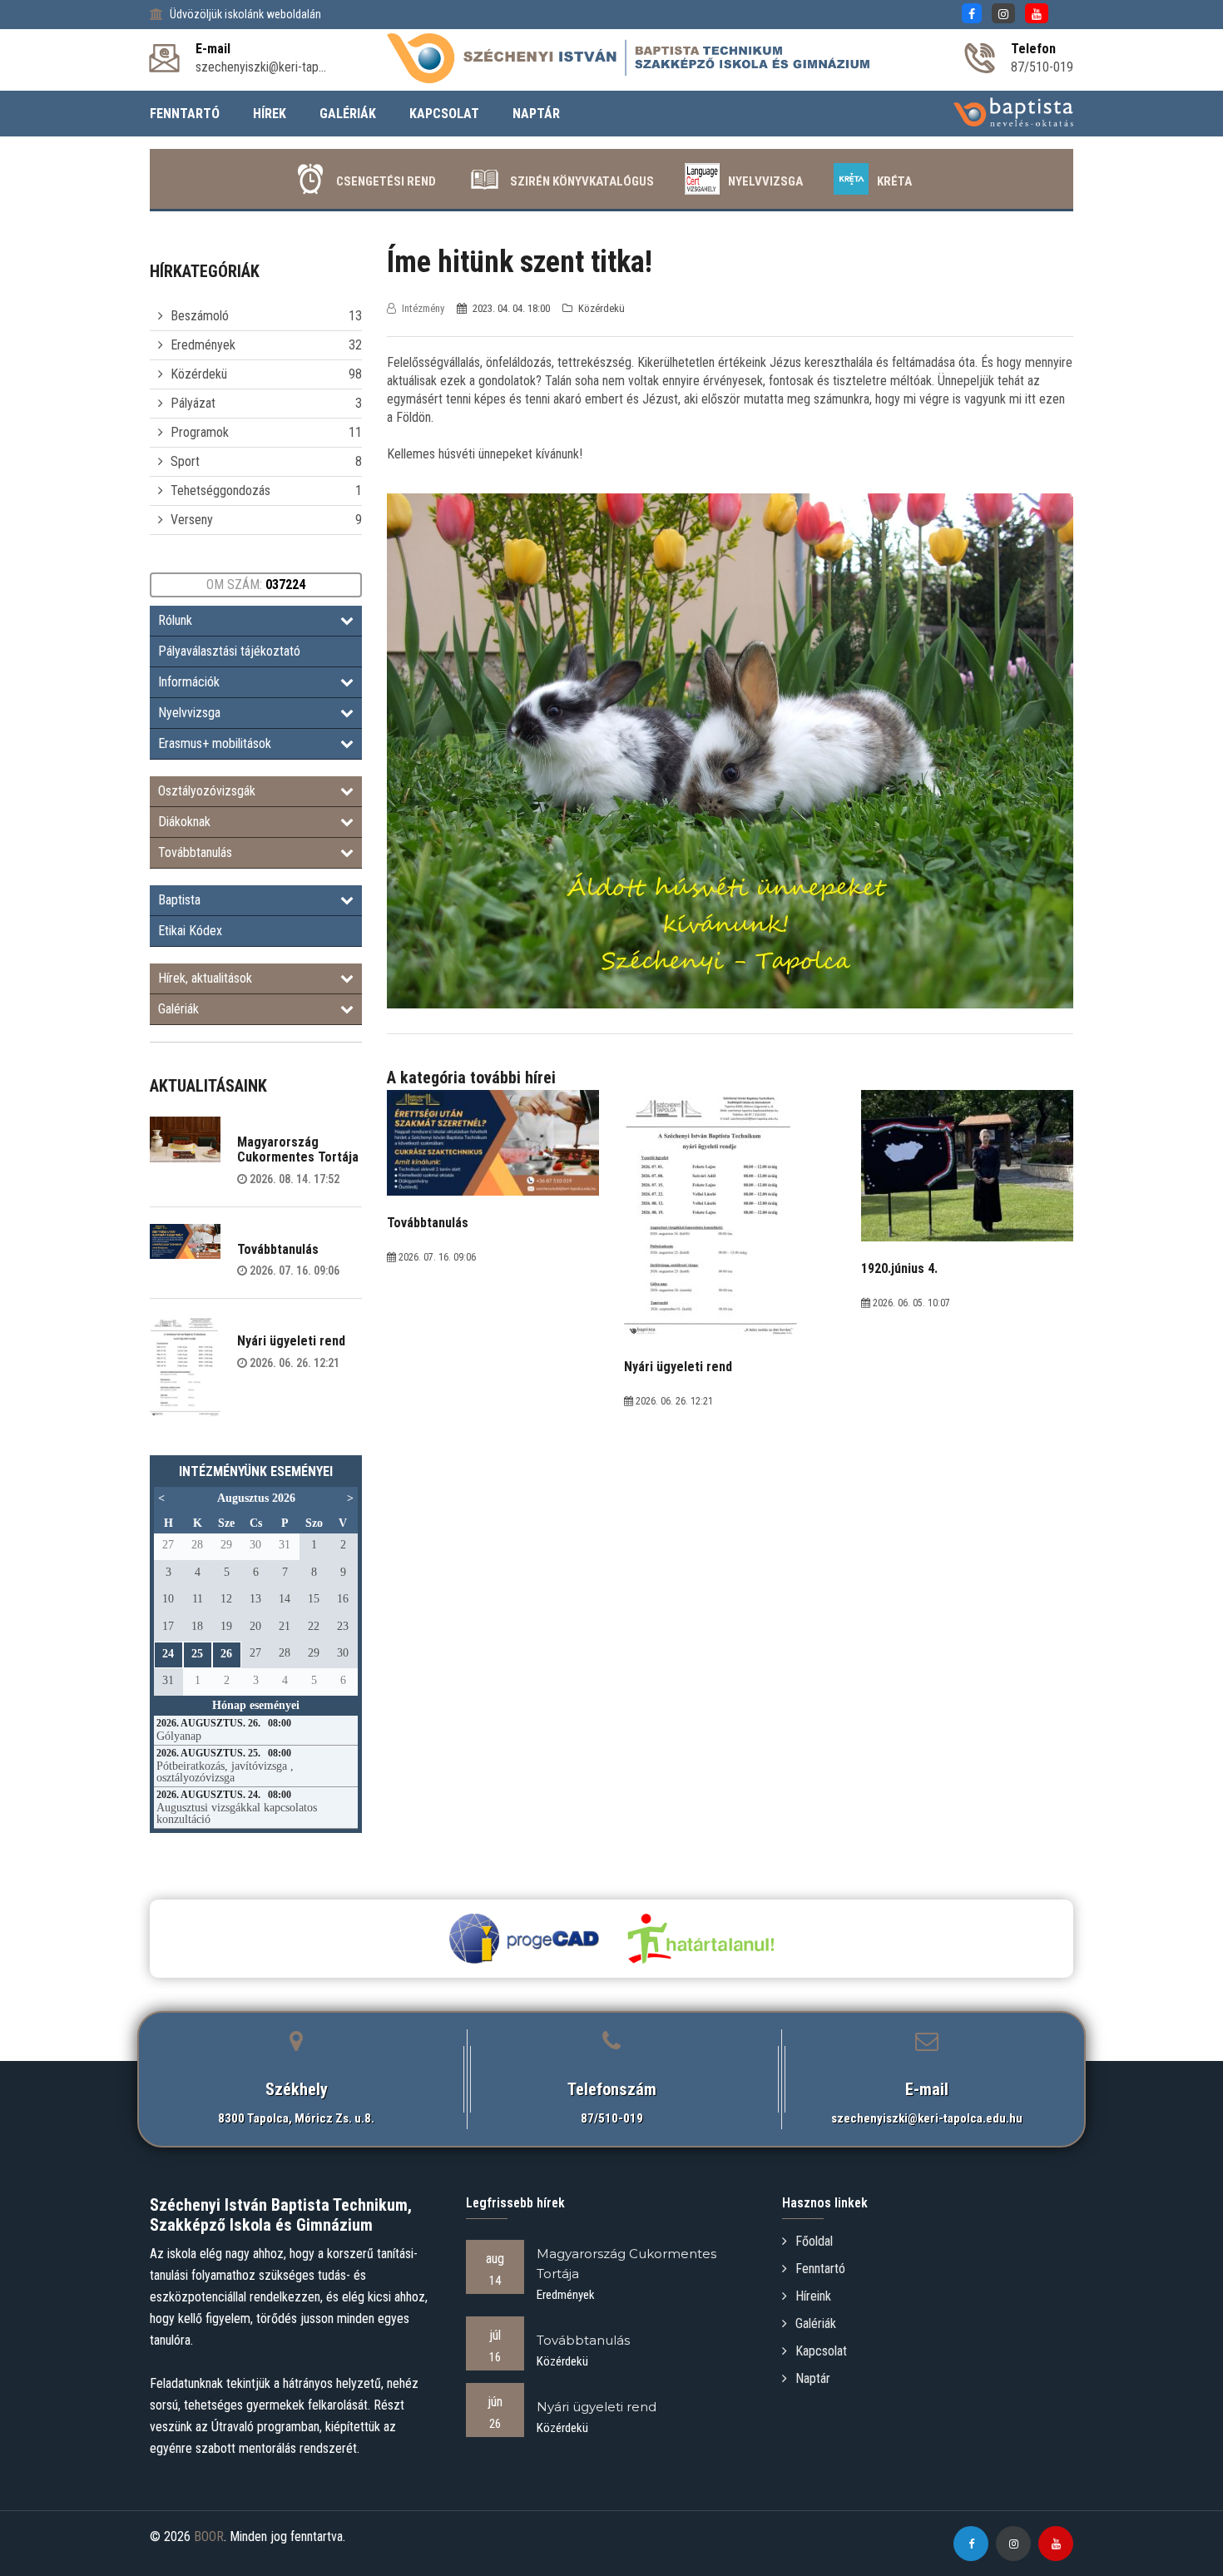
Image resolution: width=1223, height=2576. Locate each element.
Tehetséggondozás (220, 490)
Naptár (813, 2378)
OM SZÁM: (256, 585)
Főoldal (814, 2241)
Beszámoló (200, 316)
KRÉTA (894, 181)
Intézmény (423, 308)
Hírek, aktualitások (205, 978)
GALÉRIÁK (348, 114)
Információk (189, 682)
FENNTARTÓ (185, 114)
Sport (185, 461)
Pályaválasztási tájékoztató (229, 651)
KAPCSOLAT (444, 114)
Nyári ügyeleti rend (291, 1341)
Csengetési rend (386, 181)
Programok (200, 432)
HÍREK (270, 114)
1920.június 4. (899, 1268)
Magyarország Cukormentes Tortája (298, 1149)
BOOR (209, 2536)
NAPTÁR (536, 114)
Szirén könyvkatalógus (582, 181)
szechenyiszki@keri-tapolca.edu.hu (927, 2118)
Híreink (813, 2296)
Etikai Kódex (190, 931)
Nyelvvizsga (765, 181)
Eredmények (203, 345)
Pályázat (193, 403)
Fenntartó (820, 2269)
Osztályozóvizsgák (207, 791)
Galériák (178, 1009)
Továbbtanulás (195, 852)
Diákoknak (184, 822)
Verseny (192, 520)
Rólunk (175, 620)
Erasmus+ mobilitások (215, 743)
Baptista (179, 900)
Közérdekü (199, 374)
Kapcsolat (821, 2351)
